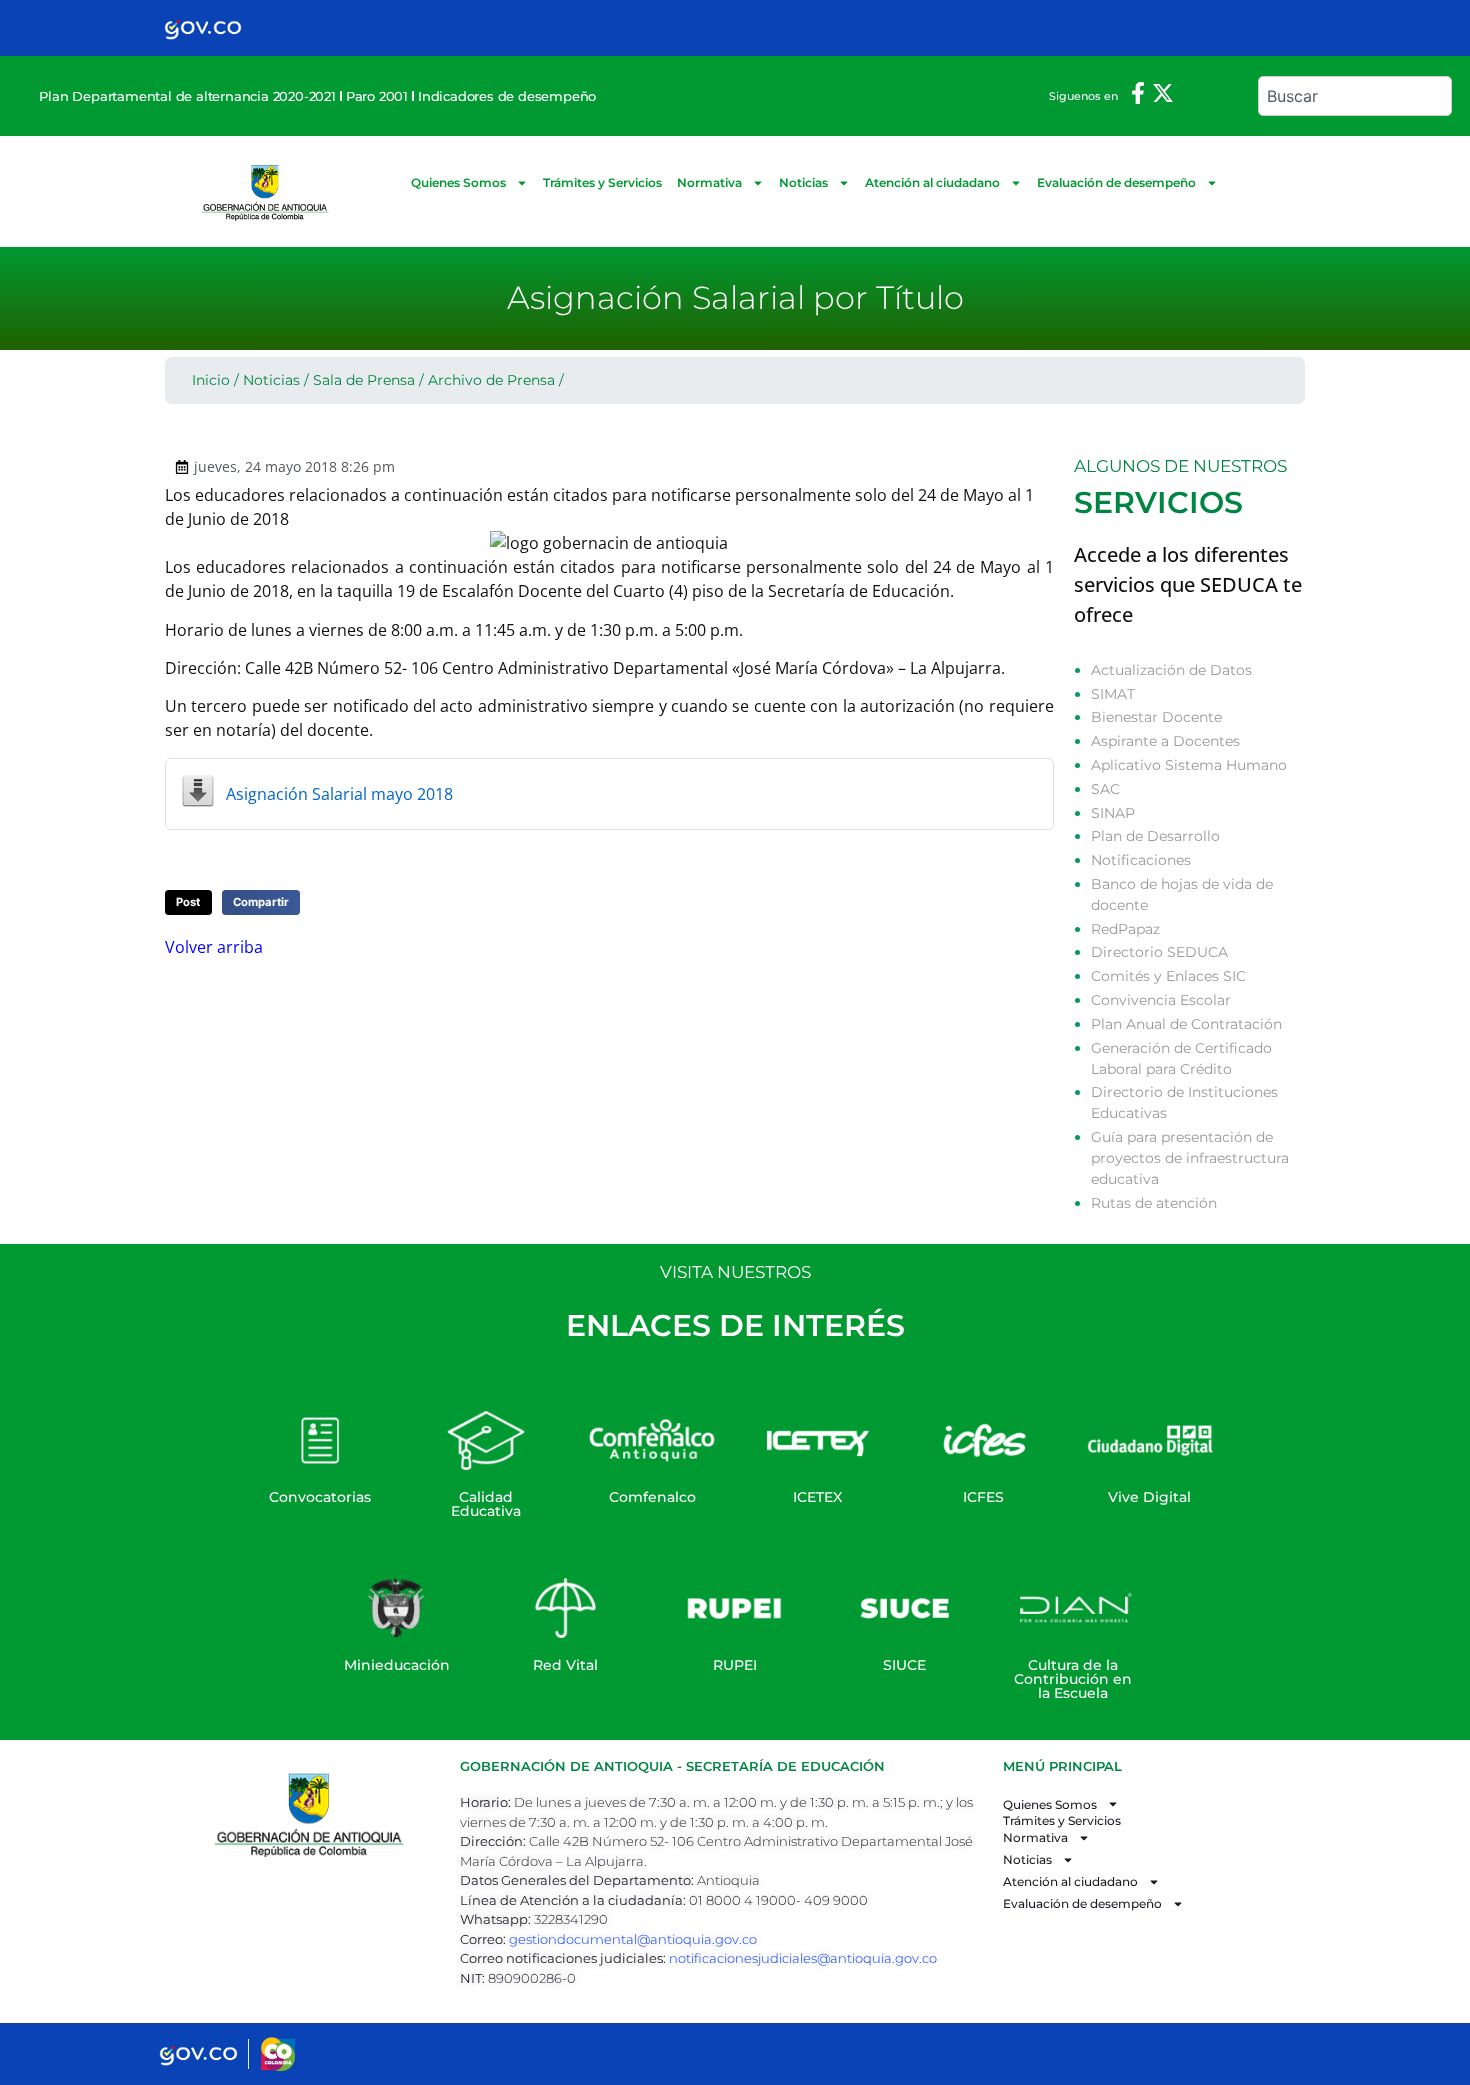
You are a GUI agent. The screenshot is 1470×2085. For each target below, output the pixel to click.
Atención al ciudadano (932, 182)
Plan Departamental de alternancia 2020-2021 (187, 96)
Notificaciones (1141, 860)
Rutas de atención (1154, 1203)
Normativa (709, 182)
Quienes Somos (458, 182)
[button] (188, 902)
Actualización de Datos (1171, 670)
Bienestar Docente (1156, 717)
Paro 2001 (377, 96)
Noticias (803, 182)
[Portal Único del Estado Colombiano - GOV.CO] (203, 28)
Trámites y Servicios (602, 182)
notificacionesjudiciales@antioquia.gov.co (803, 1958)
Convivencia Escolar (1161, 1000)
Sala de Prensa (364, 380)
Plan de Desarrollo (1155, 836)
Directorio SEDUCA (1159, 952)
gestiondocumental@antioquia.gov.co (633, 1939)
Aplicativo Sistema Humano (1189, 765)
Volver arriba (214, 947)
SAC (1105, 789)
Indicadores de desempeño (507, 96)
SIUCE (904, 1665)
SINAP (1113, 813)
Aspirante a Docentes (1165, 741)
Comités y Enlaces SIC (1168, 976)
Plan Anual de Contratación (1186, 1024)
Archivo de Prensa (491, 380)
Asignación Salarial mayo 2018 (339, 794)
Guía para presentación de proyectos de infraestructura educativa (1190, 1158)
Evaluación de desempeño (1116, 182)
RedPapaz (1125, 929)
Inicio (211, 380)
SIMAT (1113, 694)
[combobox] (1354, 96)
